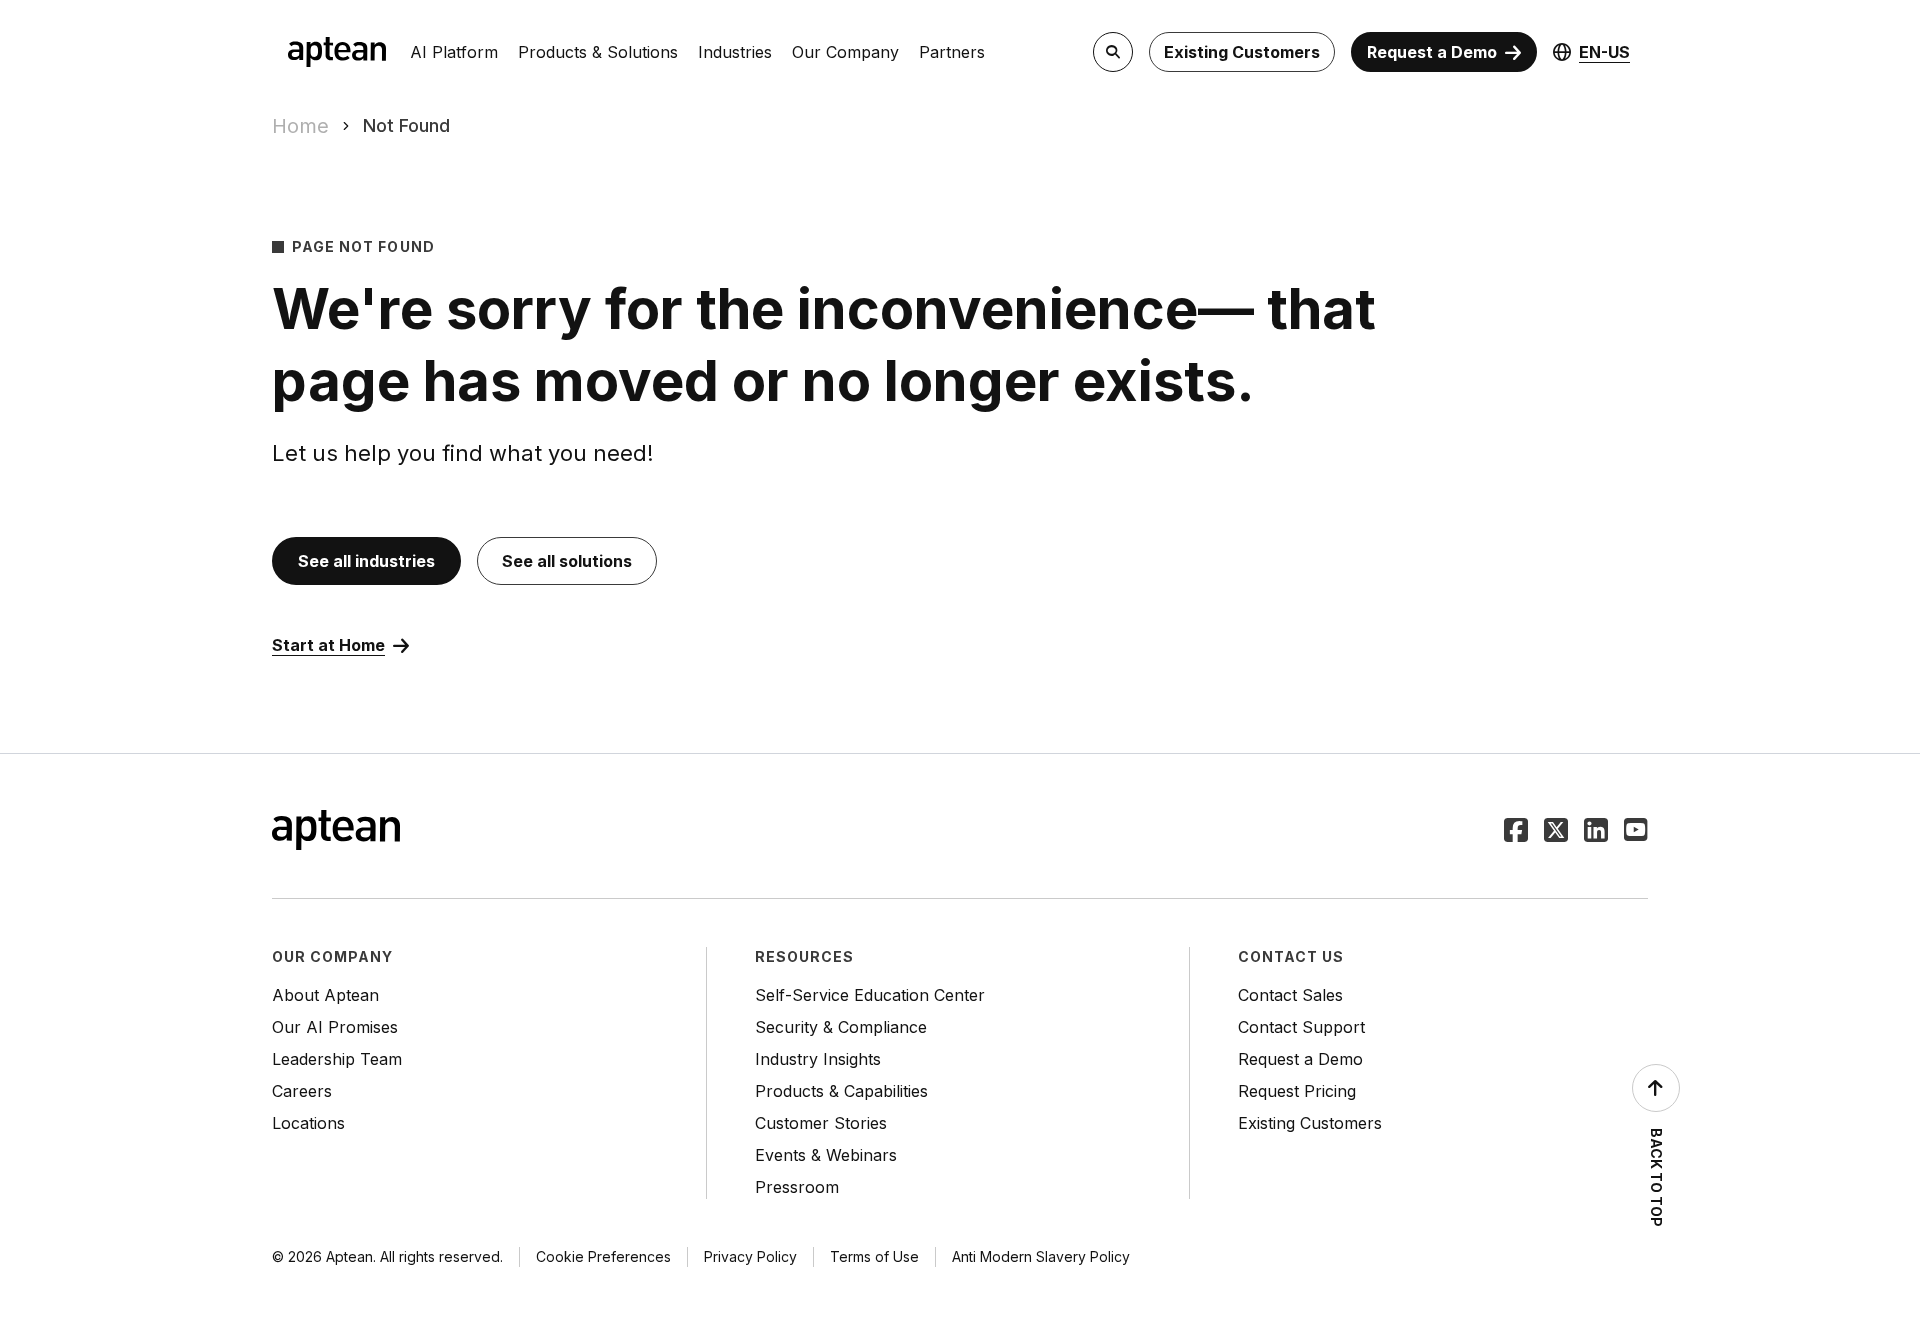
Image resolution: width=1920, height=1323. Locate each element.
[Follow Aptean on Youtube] (1636, 832)
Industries (735, 52)
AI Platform (454, 52)
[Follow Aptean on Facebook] (1516, 832)
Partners (952, 52)
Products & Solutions (598, 52)
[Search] (1113, 52)
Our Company (845, 52)
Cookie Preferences (603, 1256)
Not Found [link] (406, 125)
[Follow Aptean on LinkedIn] (1596, 832)
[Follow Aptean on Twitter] (1556, 832)
